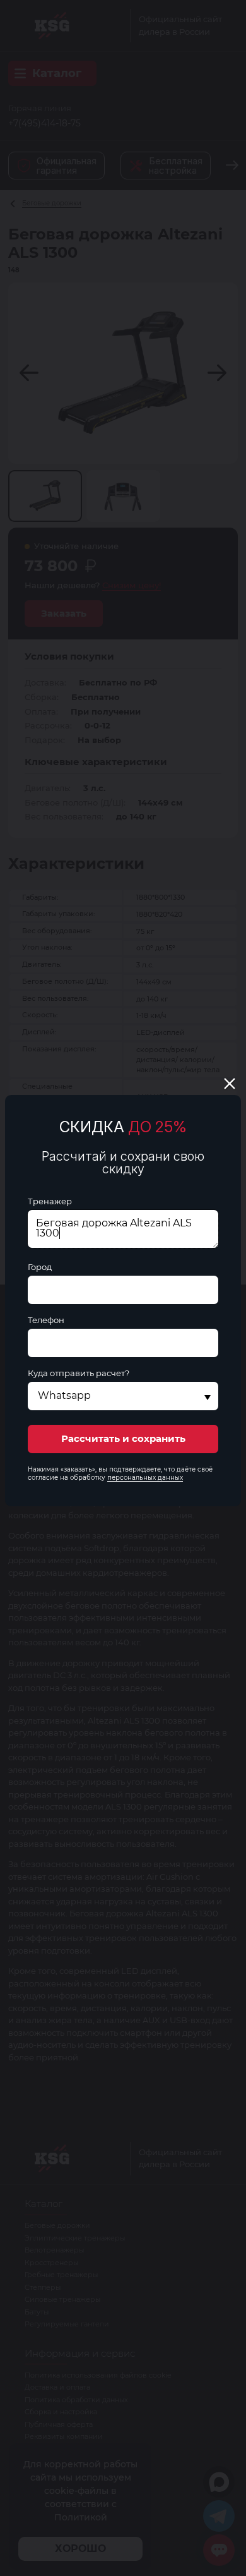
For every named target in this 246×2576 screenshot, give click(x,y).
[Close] (230, 1084)
